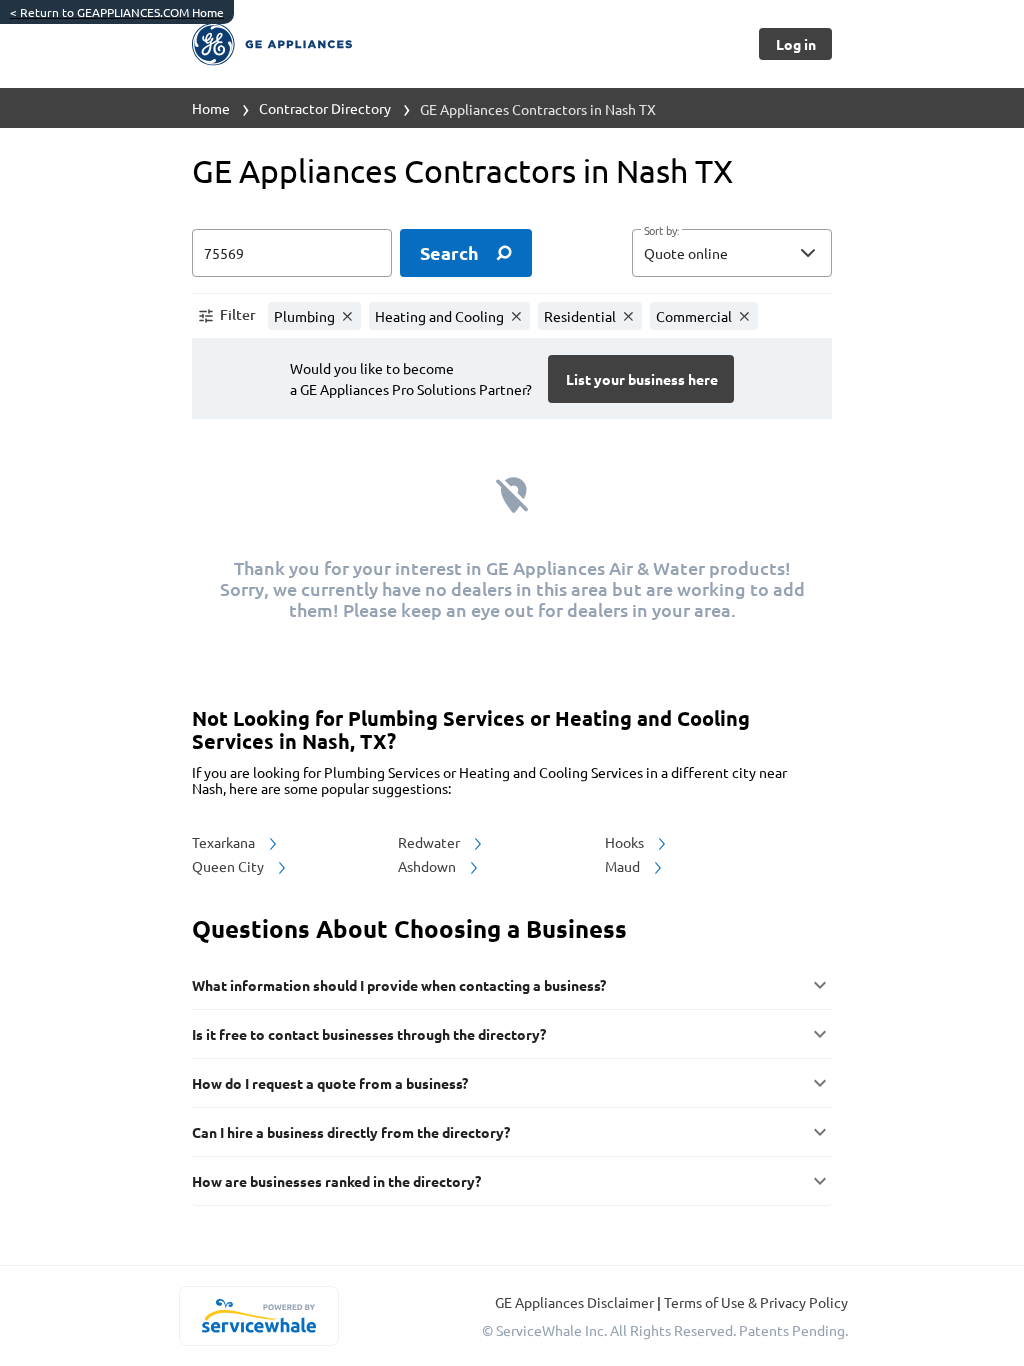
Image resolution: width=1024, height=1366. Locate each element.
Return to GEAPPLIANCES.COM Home (117, 12)
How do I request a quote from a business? (330, 1083)
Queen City (229, 866)
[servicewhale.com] (258, 1316)
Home (211, 108)
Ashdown (428, 866)
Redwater (430, 842)
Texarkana (225, 842)
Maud (624, 866)
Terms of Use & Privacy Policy (756, 1302)
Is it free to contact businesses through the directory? (369, 1034)
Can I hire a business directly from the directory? (351, 1132)
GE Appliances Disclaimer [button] (576, 1302)
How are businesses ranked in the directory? (336, 1181)
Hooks (626, 842)
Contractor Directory (325, 108)
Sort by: (661, 231)
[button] (732, 253)
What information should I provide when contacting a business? (399, 985)
